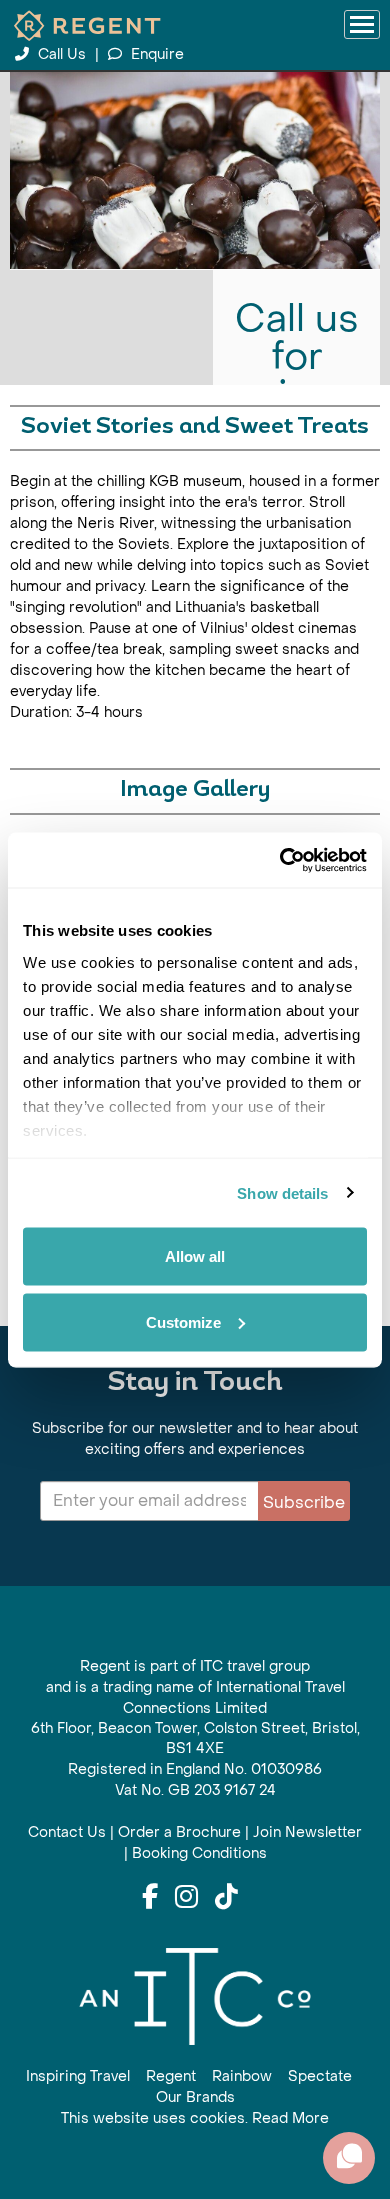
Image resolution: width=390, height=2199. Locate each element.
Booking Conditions (199, 1853)
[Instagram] (186, 1898)
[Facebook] (150, 1898)
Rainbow (242, 2076)
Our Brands (195, 2097)
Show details (282, 1192)
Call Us (62, 54)
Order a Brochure (179, 1832)
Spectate (320, 2076)
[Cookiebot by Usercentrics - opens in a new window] (280, 860)
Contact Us (67, 1832)
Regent (171, 2076)
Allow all (195, 1256)
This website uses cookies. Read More (195, 2118)
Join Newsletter (307, 1832)
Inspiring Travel (78, 2076)
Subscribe (304, 1502)
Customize (183, 1321)
